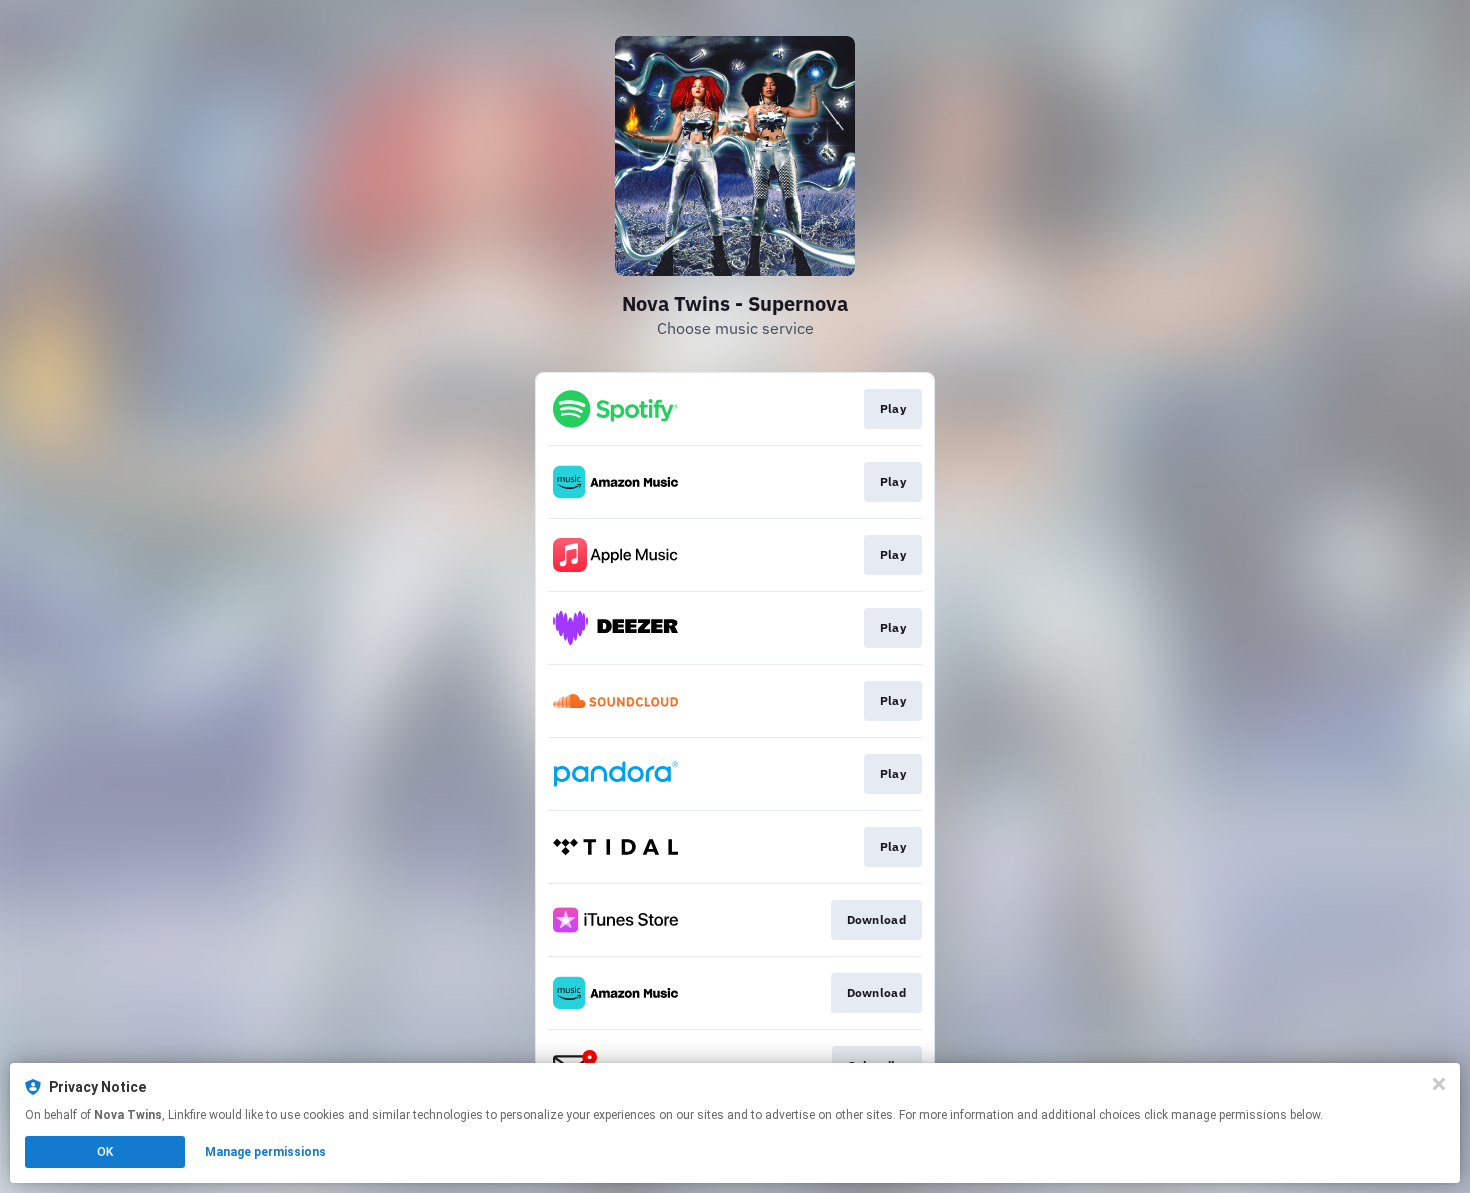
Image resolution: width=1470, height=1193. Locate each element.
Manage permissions (265, 1152)
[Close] (1439, 1084)
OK (105, 1152)
